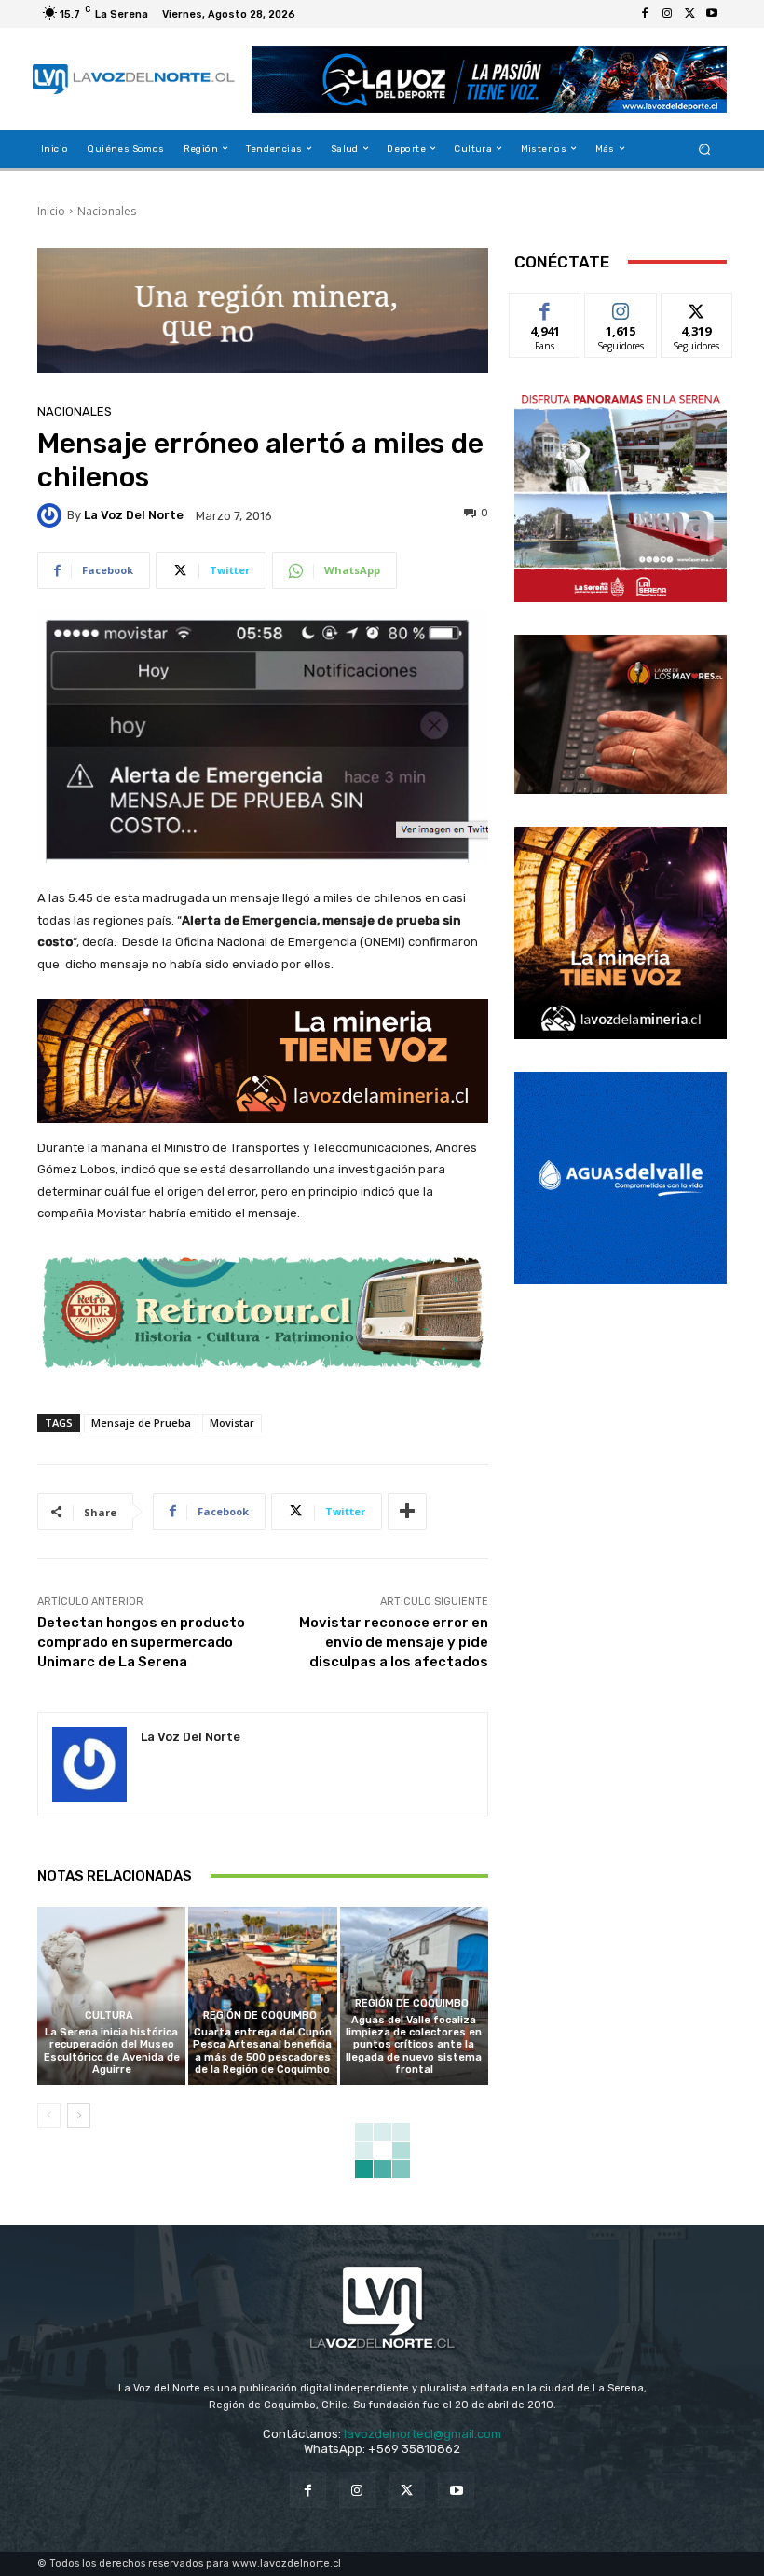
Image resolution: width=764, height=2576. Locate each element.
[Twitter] (689, 14)
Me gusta (546, 307)
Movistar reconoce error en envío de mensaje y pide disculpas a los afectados (394, 1642)
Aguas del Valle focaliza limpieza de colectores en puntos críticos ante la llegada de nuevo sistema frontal (414, 2045)
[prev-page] (49, 2116)
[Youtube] (712, 14)
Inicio (51, 211)
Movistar (232, 1423)
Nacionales (107, 211)
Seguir (621, 307)
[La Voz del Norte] (52, 515)
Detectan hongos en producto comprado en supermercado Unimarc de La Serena (141, 1642)
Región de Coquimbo (260, 2015)
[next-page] (79, 2116)
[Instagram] (667, 14)
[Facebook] (645, 14)
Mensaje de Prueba (141, 1423)
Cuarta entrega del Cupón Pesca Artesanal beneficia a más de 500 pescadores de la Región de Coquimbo (262, 2051)
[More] (407, 1512)
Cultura (109, 2015)
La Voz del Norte (134, 515)
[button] (705, 149)
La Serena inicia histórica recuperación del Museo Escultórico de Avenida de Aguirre (112, 2051)
